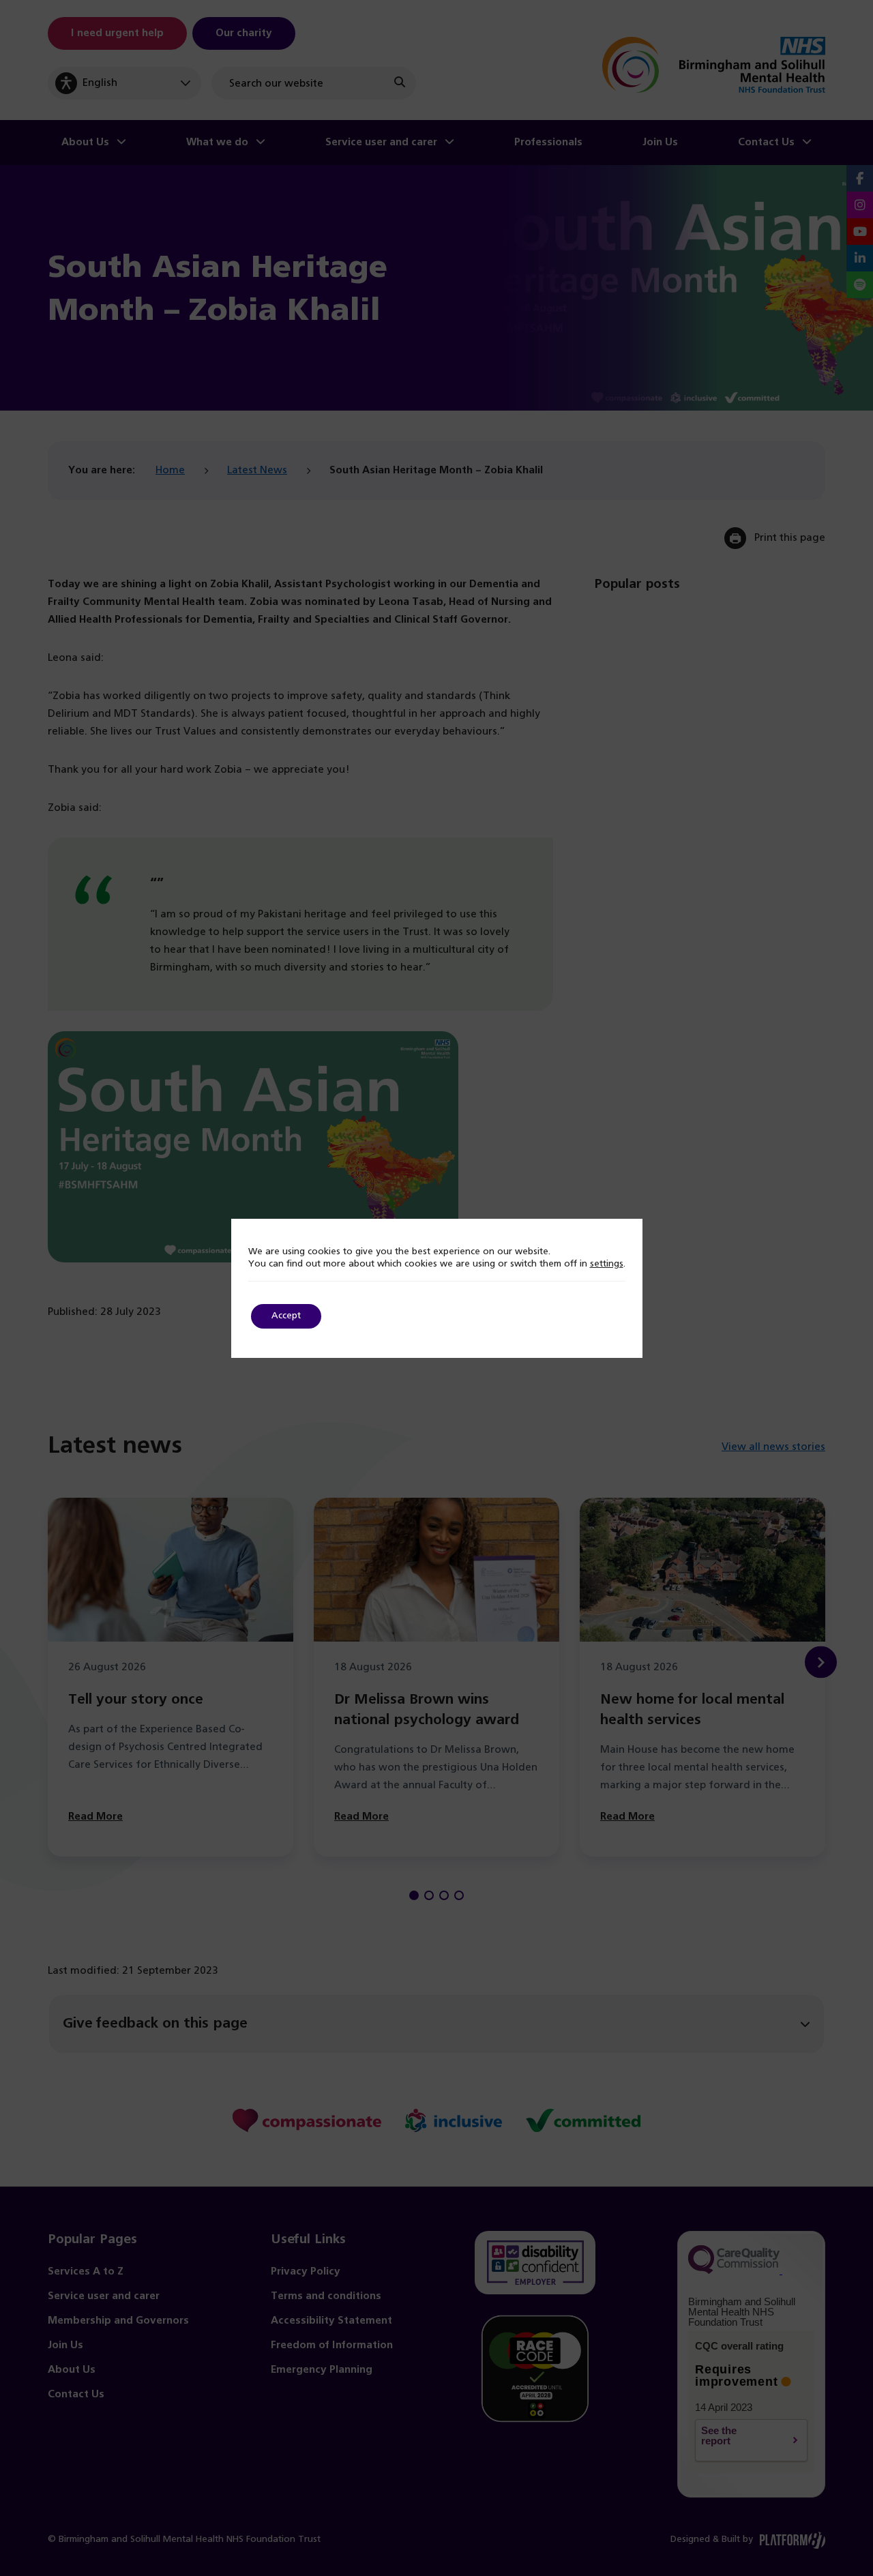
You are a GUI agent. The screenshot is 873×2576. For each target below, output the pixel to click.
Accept (286, 1316)
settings (607, 1264)
